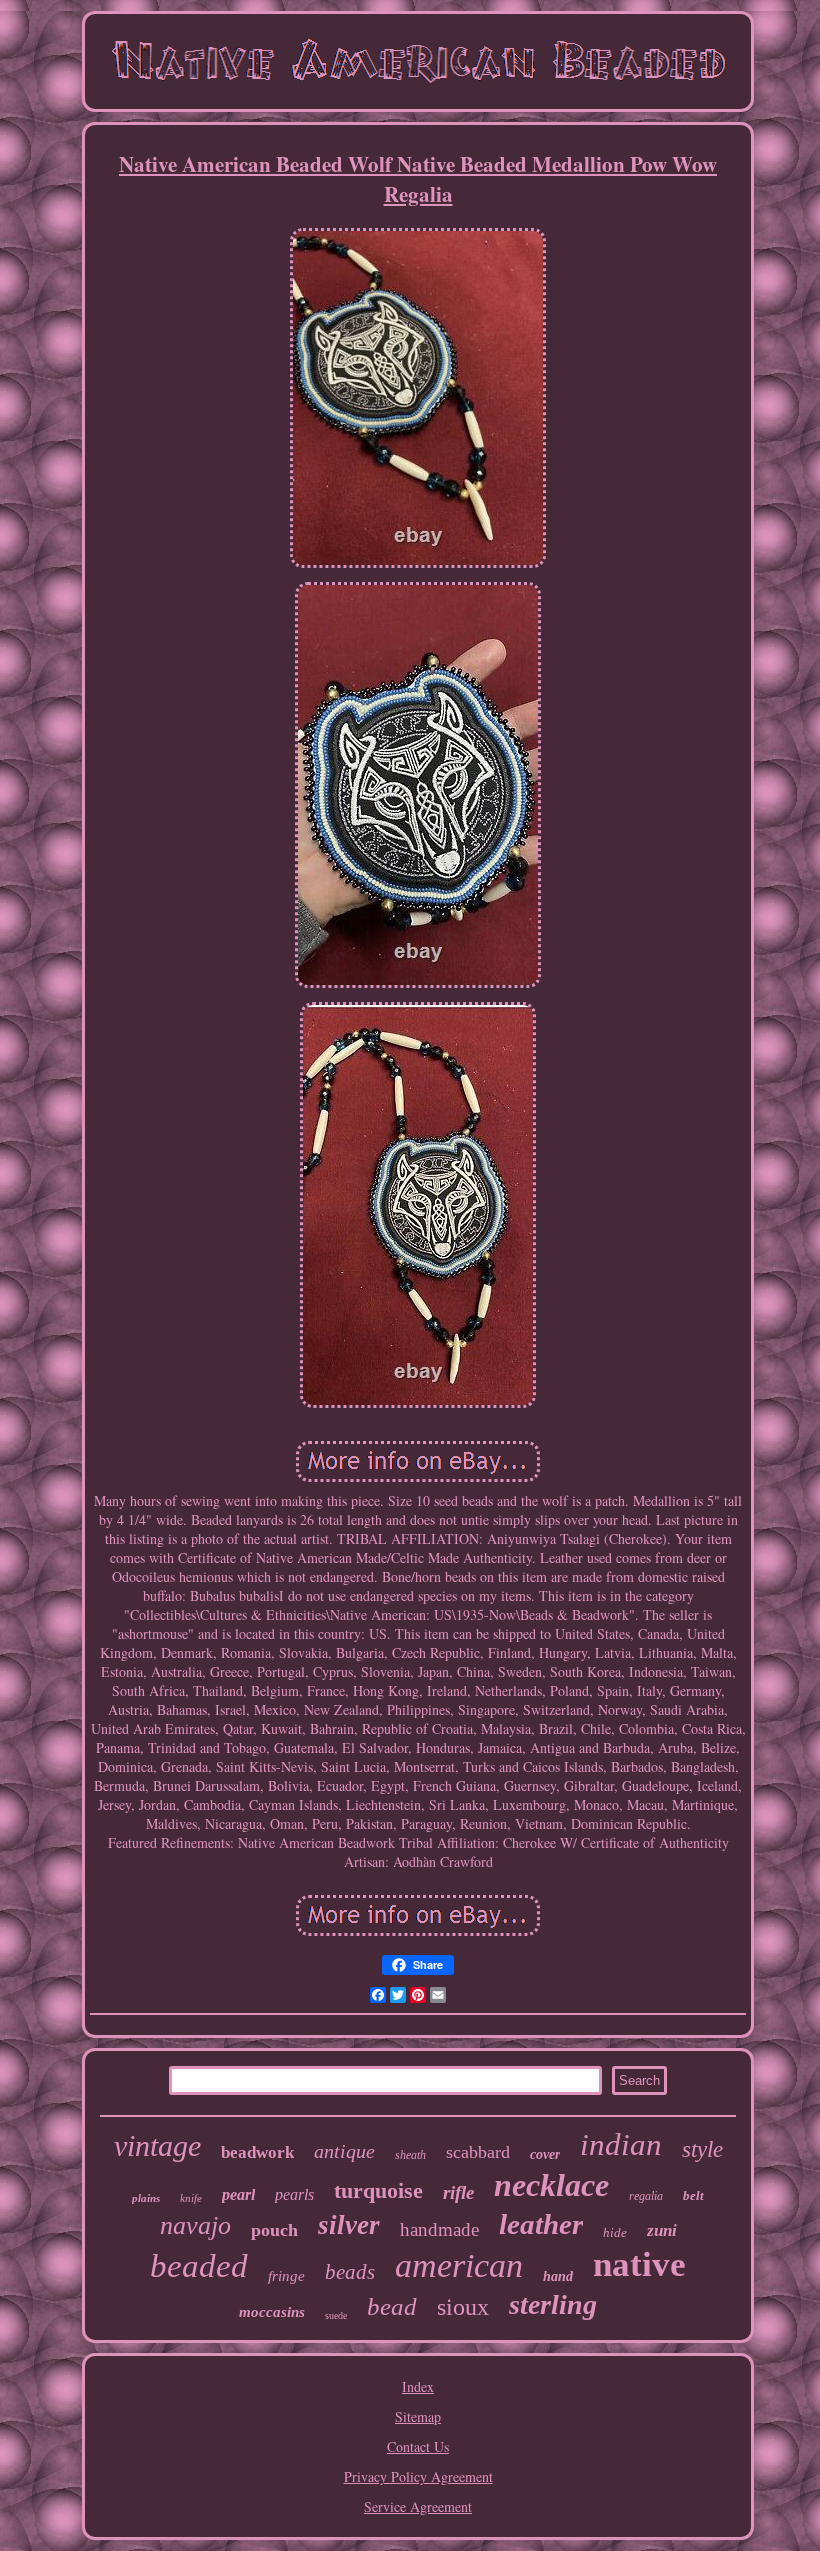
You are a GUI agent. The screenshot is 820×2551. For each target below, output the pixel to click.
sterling (553, 2304)
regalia (646, 2196)
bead (392, 2306)
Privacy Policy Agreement (418, 2476)
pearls (294, 2194)
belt (693, 2195)
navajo (195, 2225)
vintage (157, 2145)
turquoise (378, 2190)
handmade (439, 2229)
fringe (286, 2276)
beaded (199, 2266)
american (459, 2265)
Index (418, 2386)
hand (558, 2276)
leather (541, 2224)
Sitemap (418, 2416)
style (702, 2149)
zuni (662, 2230)
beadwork (257, 2152)
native (639, 2264)
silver (349, 2225)
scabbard (478, 2152)
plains (146, 2198)
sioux (463, 2307)
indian (621, 2144)
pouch (274, 2230)
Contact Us (418, 2446)
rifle (458, 2192)
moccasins (272, 2312)
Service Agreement (418, 2506)
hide (615, 2232)
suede (336, 2315)
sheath (410, 2155)
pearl (238, 2194)
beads (350, 2272)
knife (191, 2198)
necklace (551, 2185)
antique (344, 2151)
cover (545, 2154)
